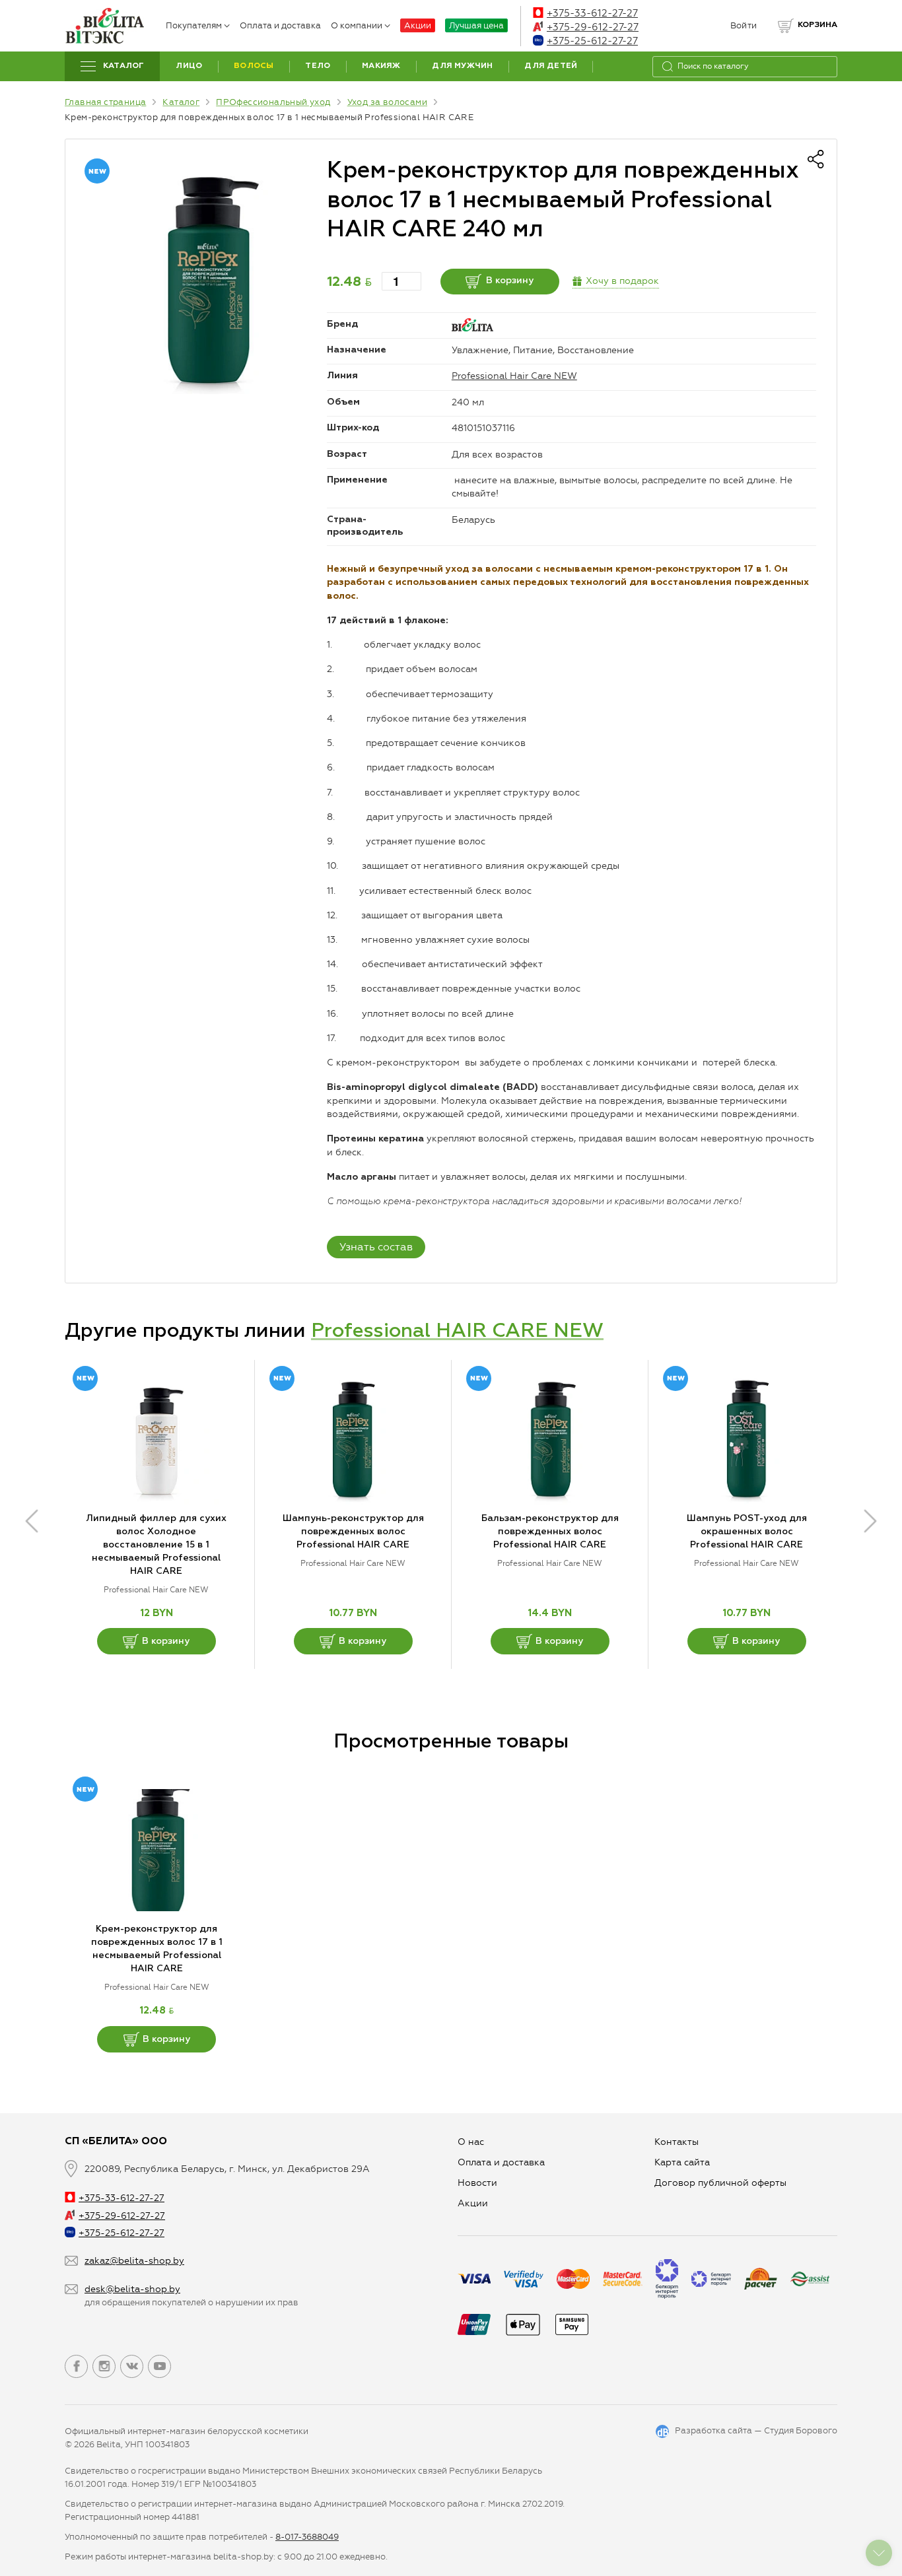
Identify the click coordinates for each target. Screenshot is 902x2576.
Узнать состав (376, 1247)
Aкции (473, 2203)
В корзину (510, 281)
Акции (418, 25)
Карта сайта (682, 2162)
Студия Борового (801, 2430)
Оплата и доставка (280, 25)
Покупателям (194, 25)
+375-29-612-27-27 (593, 27)
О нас (471, 2142)
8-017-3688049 (307, 2537)
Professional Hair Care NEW (514, 376)
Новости (477, 2183)
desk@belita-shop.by (132, 2289)
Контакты (676, 2142)
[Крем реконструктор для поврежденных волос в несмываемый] (206, 280)
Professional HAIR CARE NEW (457, 1332)
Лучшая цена (476, 25)
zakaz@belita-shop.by (134, 2261)
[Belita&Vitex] (104, 26)
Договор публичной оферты (720, 2183)
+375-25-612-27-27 (592, 41)
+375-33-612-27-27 (592, 13)
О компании (357, 25)
